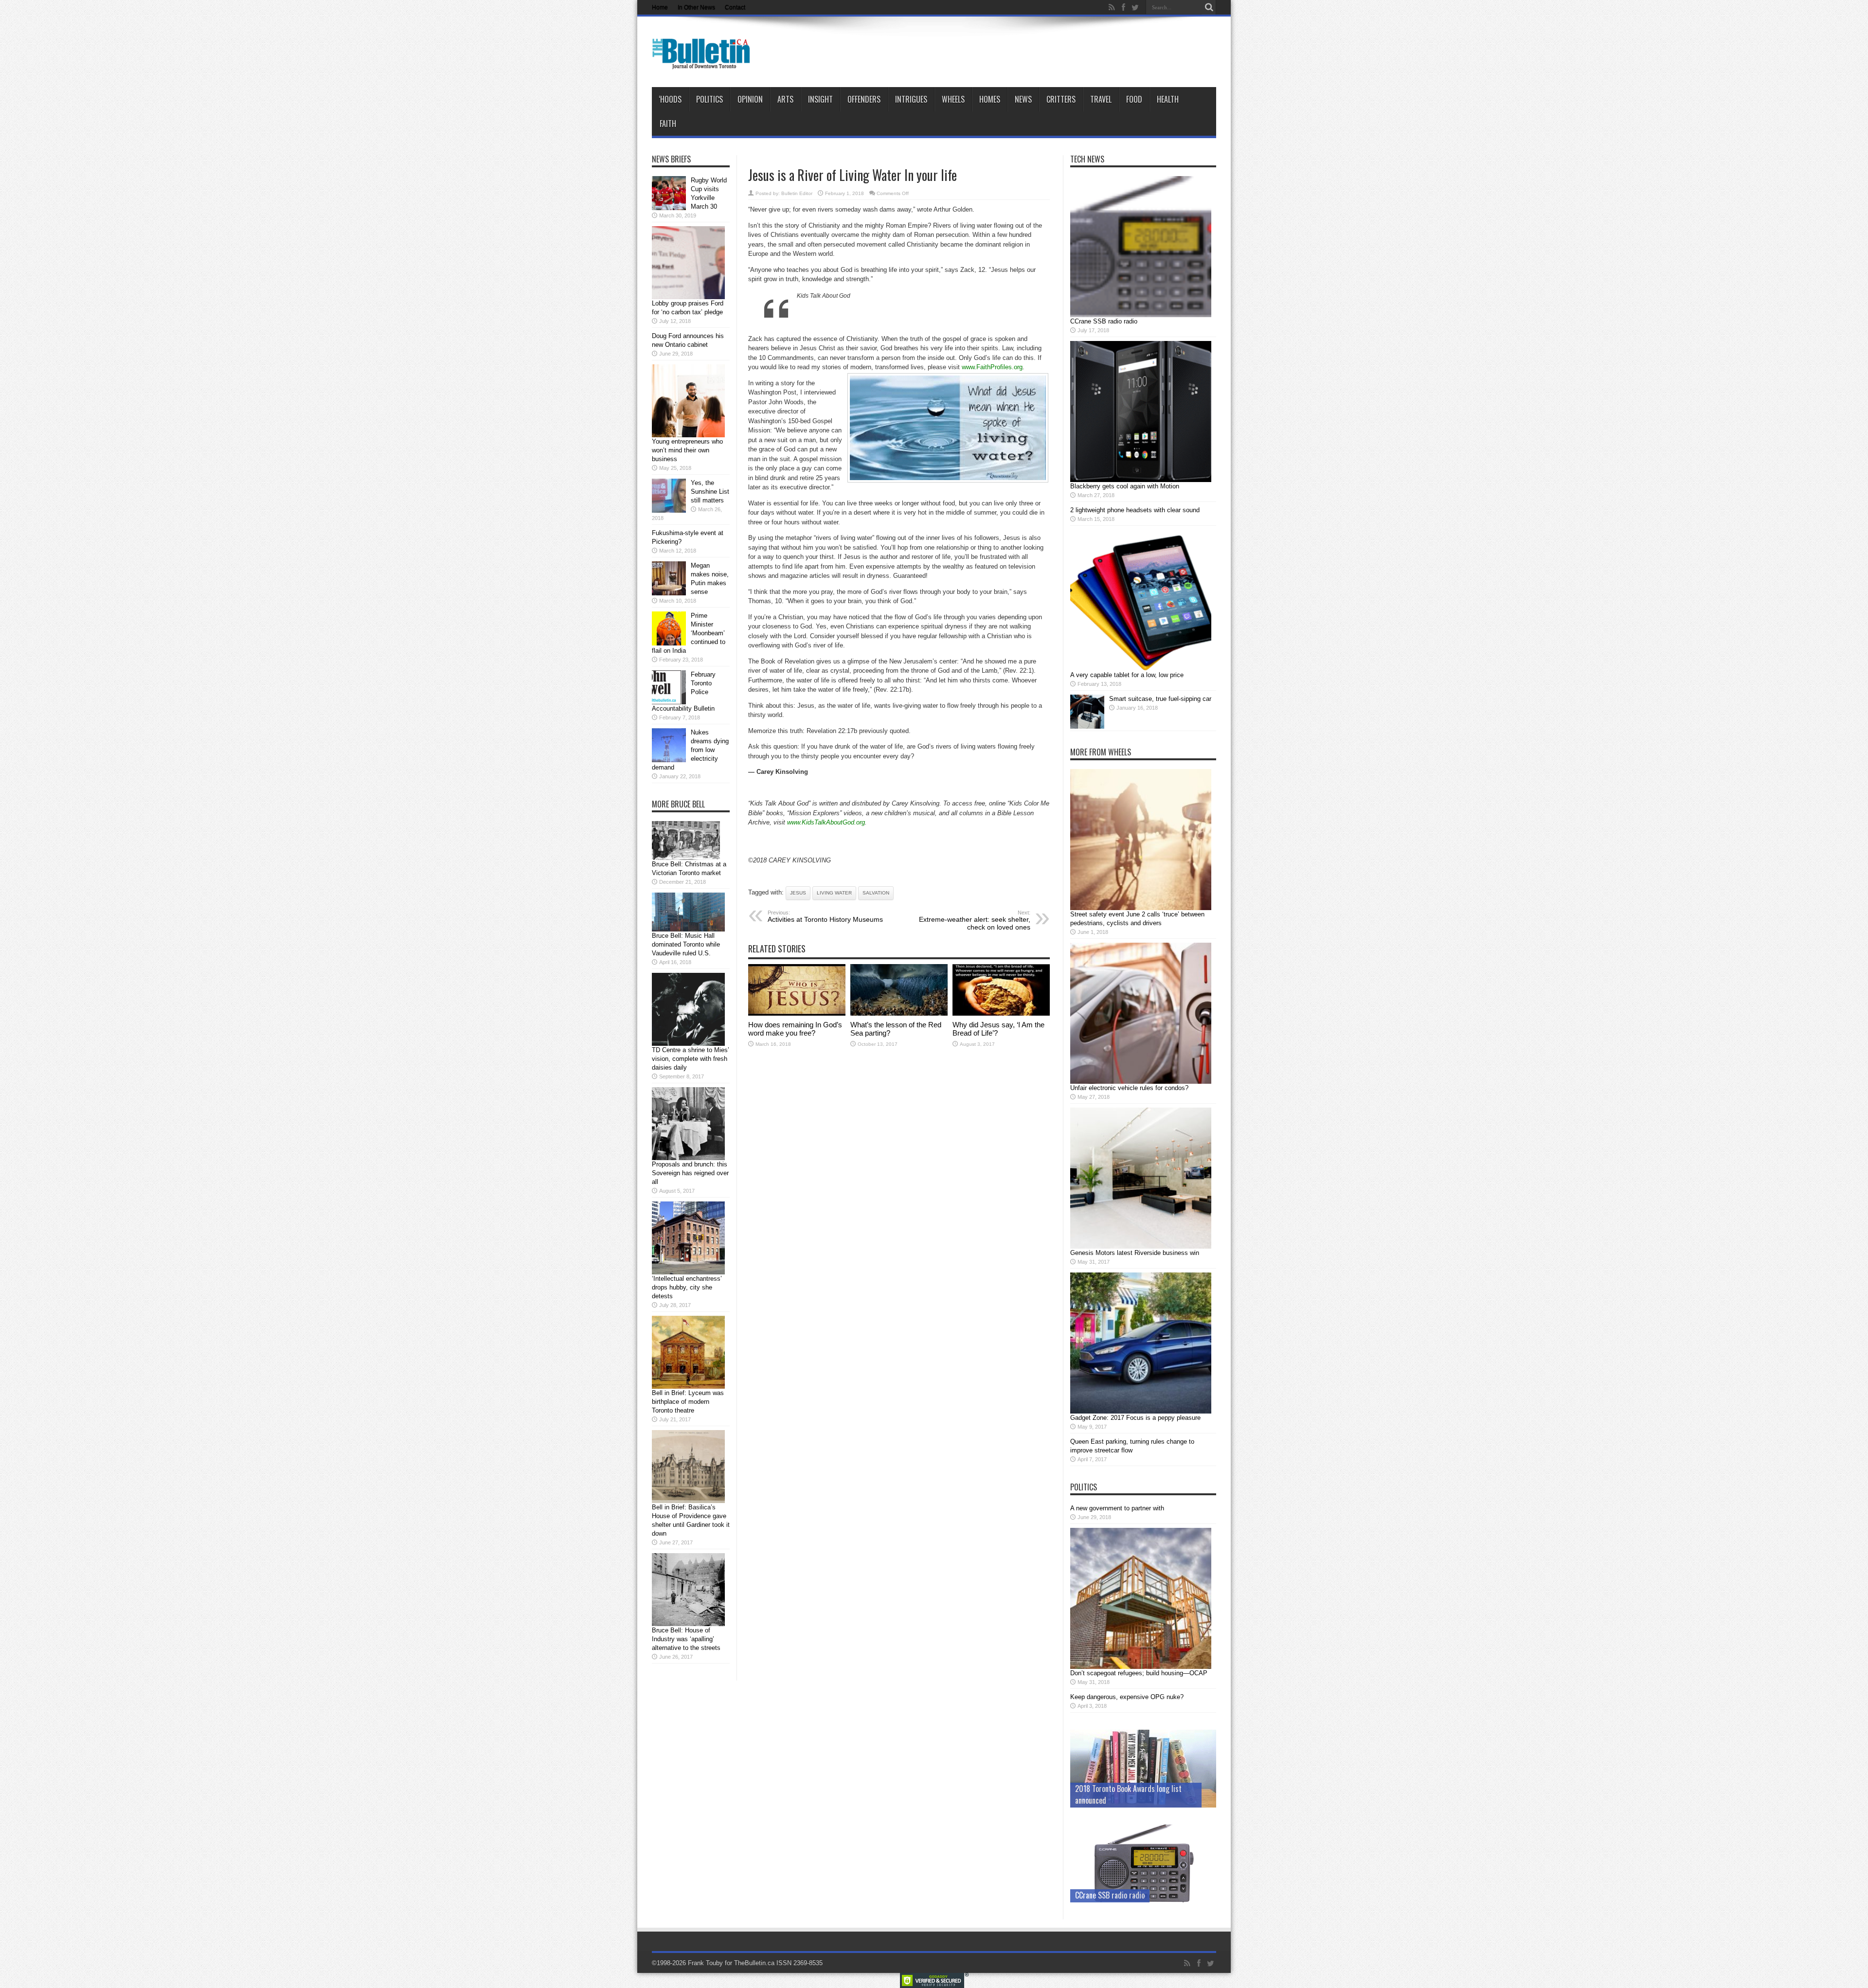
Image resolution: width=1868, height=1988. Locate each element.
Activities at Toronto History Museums (825, 916)
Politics (709, 99)
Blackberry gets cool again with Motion (1125, 486)
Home (660, 7)
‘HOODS (670, 99)
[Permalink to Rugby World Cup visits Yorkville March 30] (669, 208)
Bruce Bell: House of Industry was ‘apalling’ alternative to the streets (686, 1639)
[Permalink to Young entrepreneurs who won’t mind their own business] (688, 435)
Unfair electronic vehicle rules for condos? (1129, 1088)
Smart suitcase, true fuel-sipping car (1160, 699)
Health (1168, 99)
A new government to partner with (1117, 1508)
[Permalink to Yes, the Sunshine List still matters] (669, 510)
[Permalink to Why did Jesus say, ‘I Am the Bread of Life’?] (1001, 1013)
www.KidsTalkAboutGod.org (826, 822)
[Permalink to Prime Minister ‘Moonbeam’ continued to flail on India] (669, 643)
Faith (668, 124)
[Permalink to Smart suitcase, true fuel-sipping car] (1087, 726)
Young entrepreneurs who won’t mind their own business (687, 450)
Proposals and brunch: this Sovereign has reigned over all (690, 1173)
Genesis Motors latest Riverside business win (1135, 1253)
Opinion (750, 99)
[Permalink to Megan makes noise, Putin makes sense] (669, 593)
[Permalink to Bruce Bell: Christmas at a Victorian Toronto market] (686, 858)
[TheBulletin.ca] (704, 63)
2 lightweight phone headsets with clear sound (1135, 510)
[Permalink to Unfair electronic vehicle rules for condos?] (1141, 1082)
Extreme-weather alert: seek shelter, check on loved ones (975, 920)
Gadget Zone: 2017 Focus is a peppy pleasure (1135, 1418)
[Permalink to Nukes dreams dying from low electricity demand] (669, 760)
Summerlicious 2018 (1106, 1800)
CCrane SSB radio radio (1104, 321)
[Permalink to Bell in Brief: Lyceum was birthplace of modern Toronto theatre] (688, 1387)
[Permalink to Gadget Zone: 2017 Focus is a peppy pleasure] (1141, 1411)
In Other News (696, 7)
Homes (990, 99)
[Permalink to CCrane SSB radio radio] (1141, 315)
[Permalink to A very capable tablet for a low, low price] (1141, 669)
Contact (735, 7)
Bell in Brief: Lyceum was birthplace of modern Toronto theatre (688, 1402)
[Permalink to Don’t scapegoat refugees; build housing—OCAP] (1141, 1667)
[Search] (1209, 7)
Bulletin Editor (797, 193)
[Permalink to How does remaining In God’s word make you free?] (797, 1013)
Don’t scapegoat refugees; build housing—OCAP (1139, 1673)
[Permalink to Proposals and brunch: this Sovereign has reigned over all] (688, 1158)
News (1023, 99)
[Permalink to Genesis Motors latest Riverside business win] (1141, 1246)
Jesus (798, 893)
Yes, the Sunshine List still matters (710, 492)
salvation (876, 893)
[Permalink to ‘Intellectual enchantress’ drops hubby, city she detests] (688, 1272)
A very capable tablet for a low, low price (1127, 675)
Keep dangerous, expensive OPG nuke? (1127, 1697)
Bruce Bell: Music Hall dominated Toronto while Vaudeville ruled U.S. (686, 944)
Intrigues (911, 99)
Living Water (834, 893)
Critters (1061, 99)
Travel (1101, 99)
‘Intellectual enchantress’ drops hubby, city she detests (687, 1287)
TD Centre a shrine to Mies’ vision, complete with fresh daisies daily (691, 1059)
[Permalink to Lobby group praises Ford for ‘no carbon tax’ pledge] (688, 297)
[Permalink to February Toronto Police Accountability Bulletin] (669, 702)
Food (1134, 99)
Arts (785, 99)
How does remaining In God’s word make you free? (795, 1029)
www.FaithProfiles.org (992, 367)
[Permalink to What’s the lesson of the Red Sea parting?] (899, 1013)
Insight (820, 99)
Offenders (864, 99)
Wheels (953, 99)
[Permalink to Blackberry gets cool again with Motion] (1141, 480)
